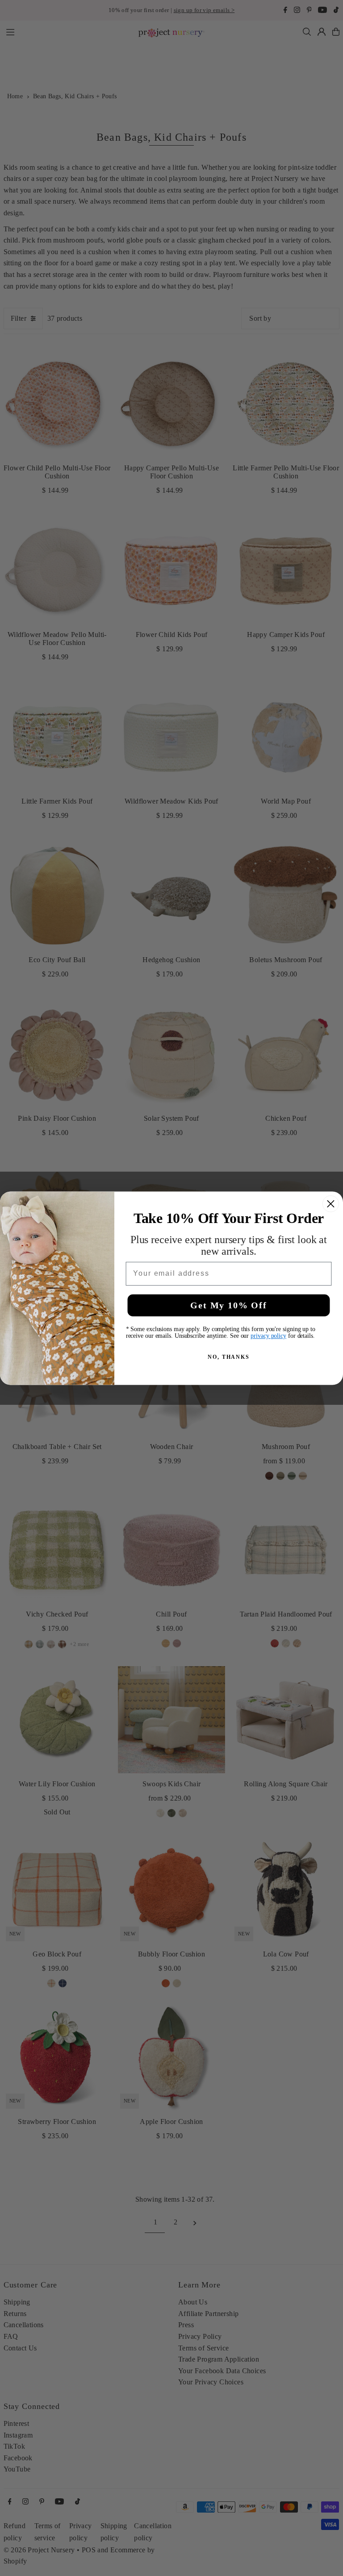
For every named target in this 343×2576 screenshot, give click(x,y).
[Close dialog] (331, 1204)
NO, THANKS (229, 1357)
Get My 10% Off (228, 1305)
